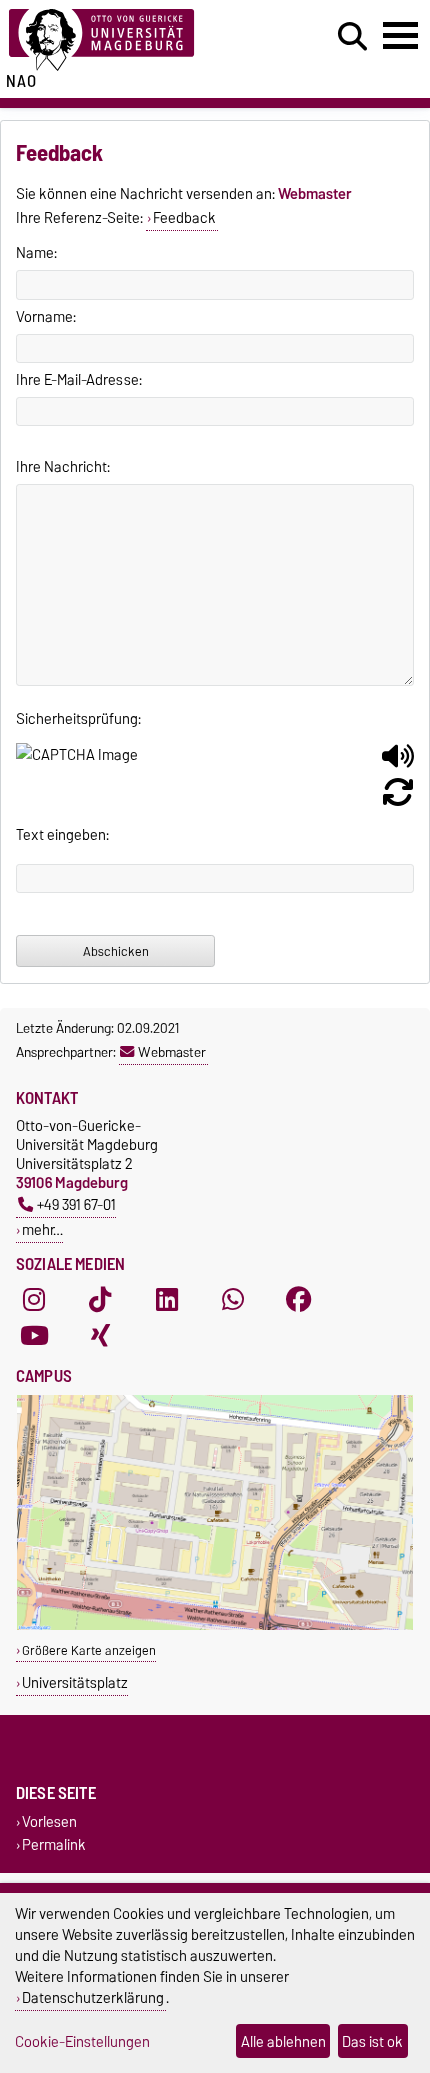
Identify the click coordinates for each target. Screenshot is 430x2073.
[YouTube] (34, 1336)
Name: (36, 253)
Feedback (184, 218)
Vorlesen (49, 1822)
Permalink (54, 1845)
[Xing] (100, 1336)
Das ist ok (372, 2041)
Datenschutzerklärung (93, 1997)
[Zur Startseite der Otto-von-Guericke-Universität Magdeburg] (132, 40)
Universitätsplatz (75, 1682)
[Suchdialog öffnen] (352, 37)
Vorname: (46, 317)
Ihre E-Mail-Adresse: (79, 380)
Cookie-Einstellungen (82, 2041)
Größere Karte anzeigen (89, 1650)
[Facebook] (299, 1300)
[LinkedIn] (167, 1300)
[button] (398, 764)
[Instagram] (34, 1300)
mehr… (42, 1229)
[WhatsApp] (233, 1300)
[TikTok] (100, 1300)
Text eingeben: (62, 835)
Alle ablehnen (283, 2041)
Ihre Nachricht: (63, 467)
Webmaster (172, 1052)
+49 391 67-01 (76, 1204)
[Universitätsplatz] (215, 1625)
